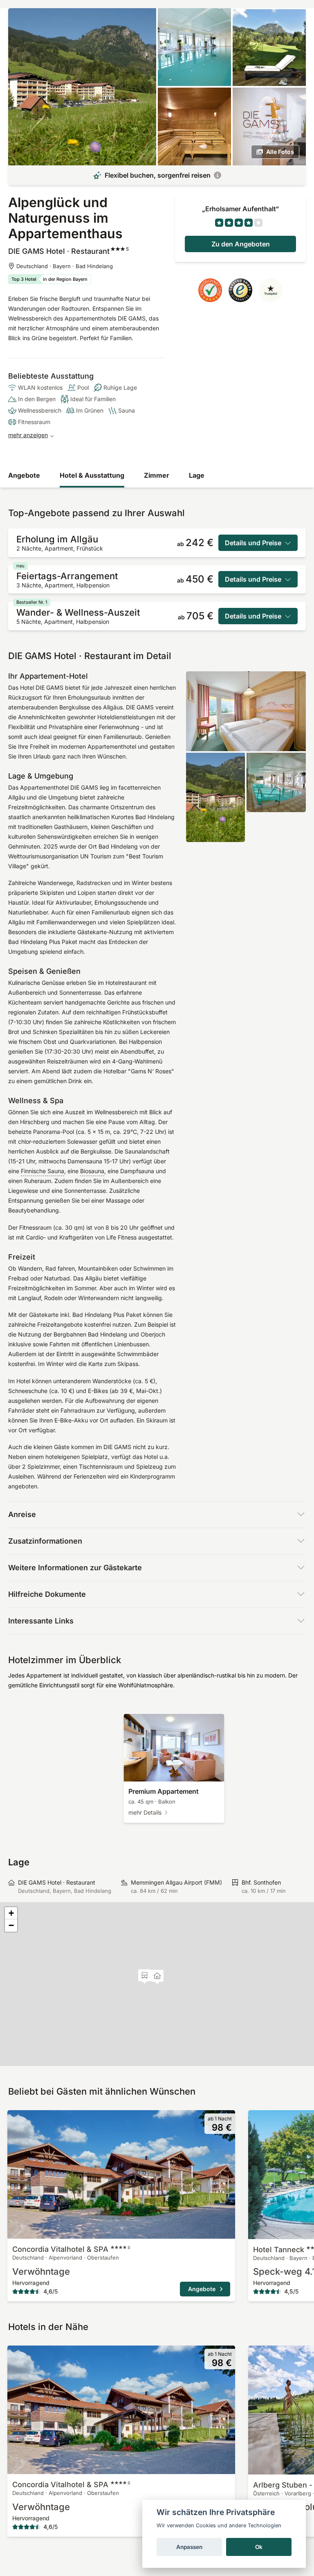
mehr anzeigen (28, 435)
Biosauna (92, 1171)
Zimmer (157, 475)
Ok (259, 2547)
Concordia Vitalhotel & (71, 2249)
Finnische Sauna (43, 1171)
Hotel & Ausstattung (92, 475)
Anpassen (189, 2547)
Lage (197, 475)
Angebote (24, 475)
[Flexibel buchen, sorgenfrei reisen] (218, 175)
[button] (145, 1977)
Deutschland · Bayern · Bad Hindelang (65, 266)
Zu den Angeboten (241, 244)
